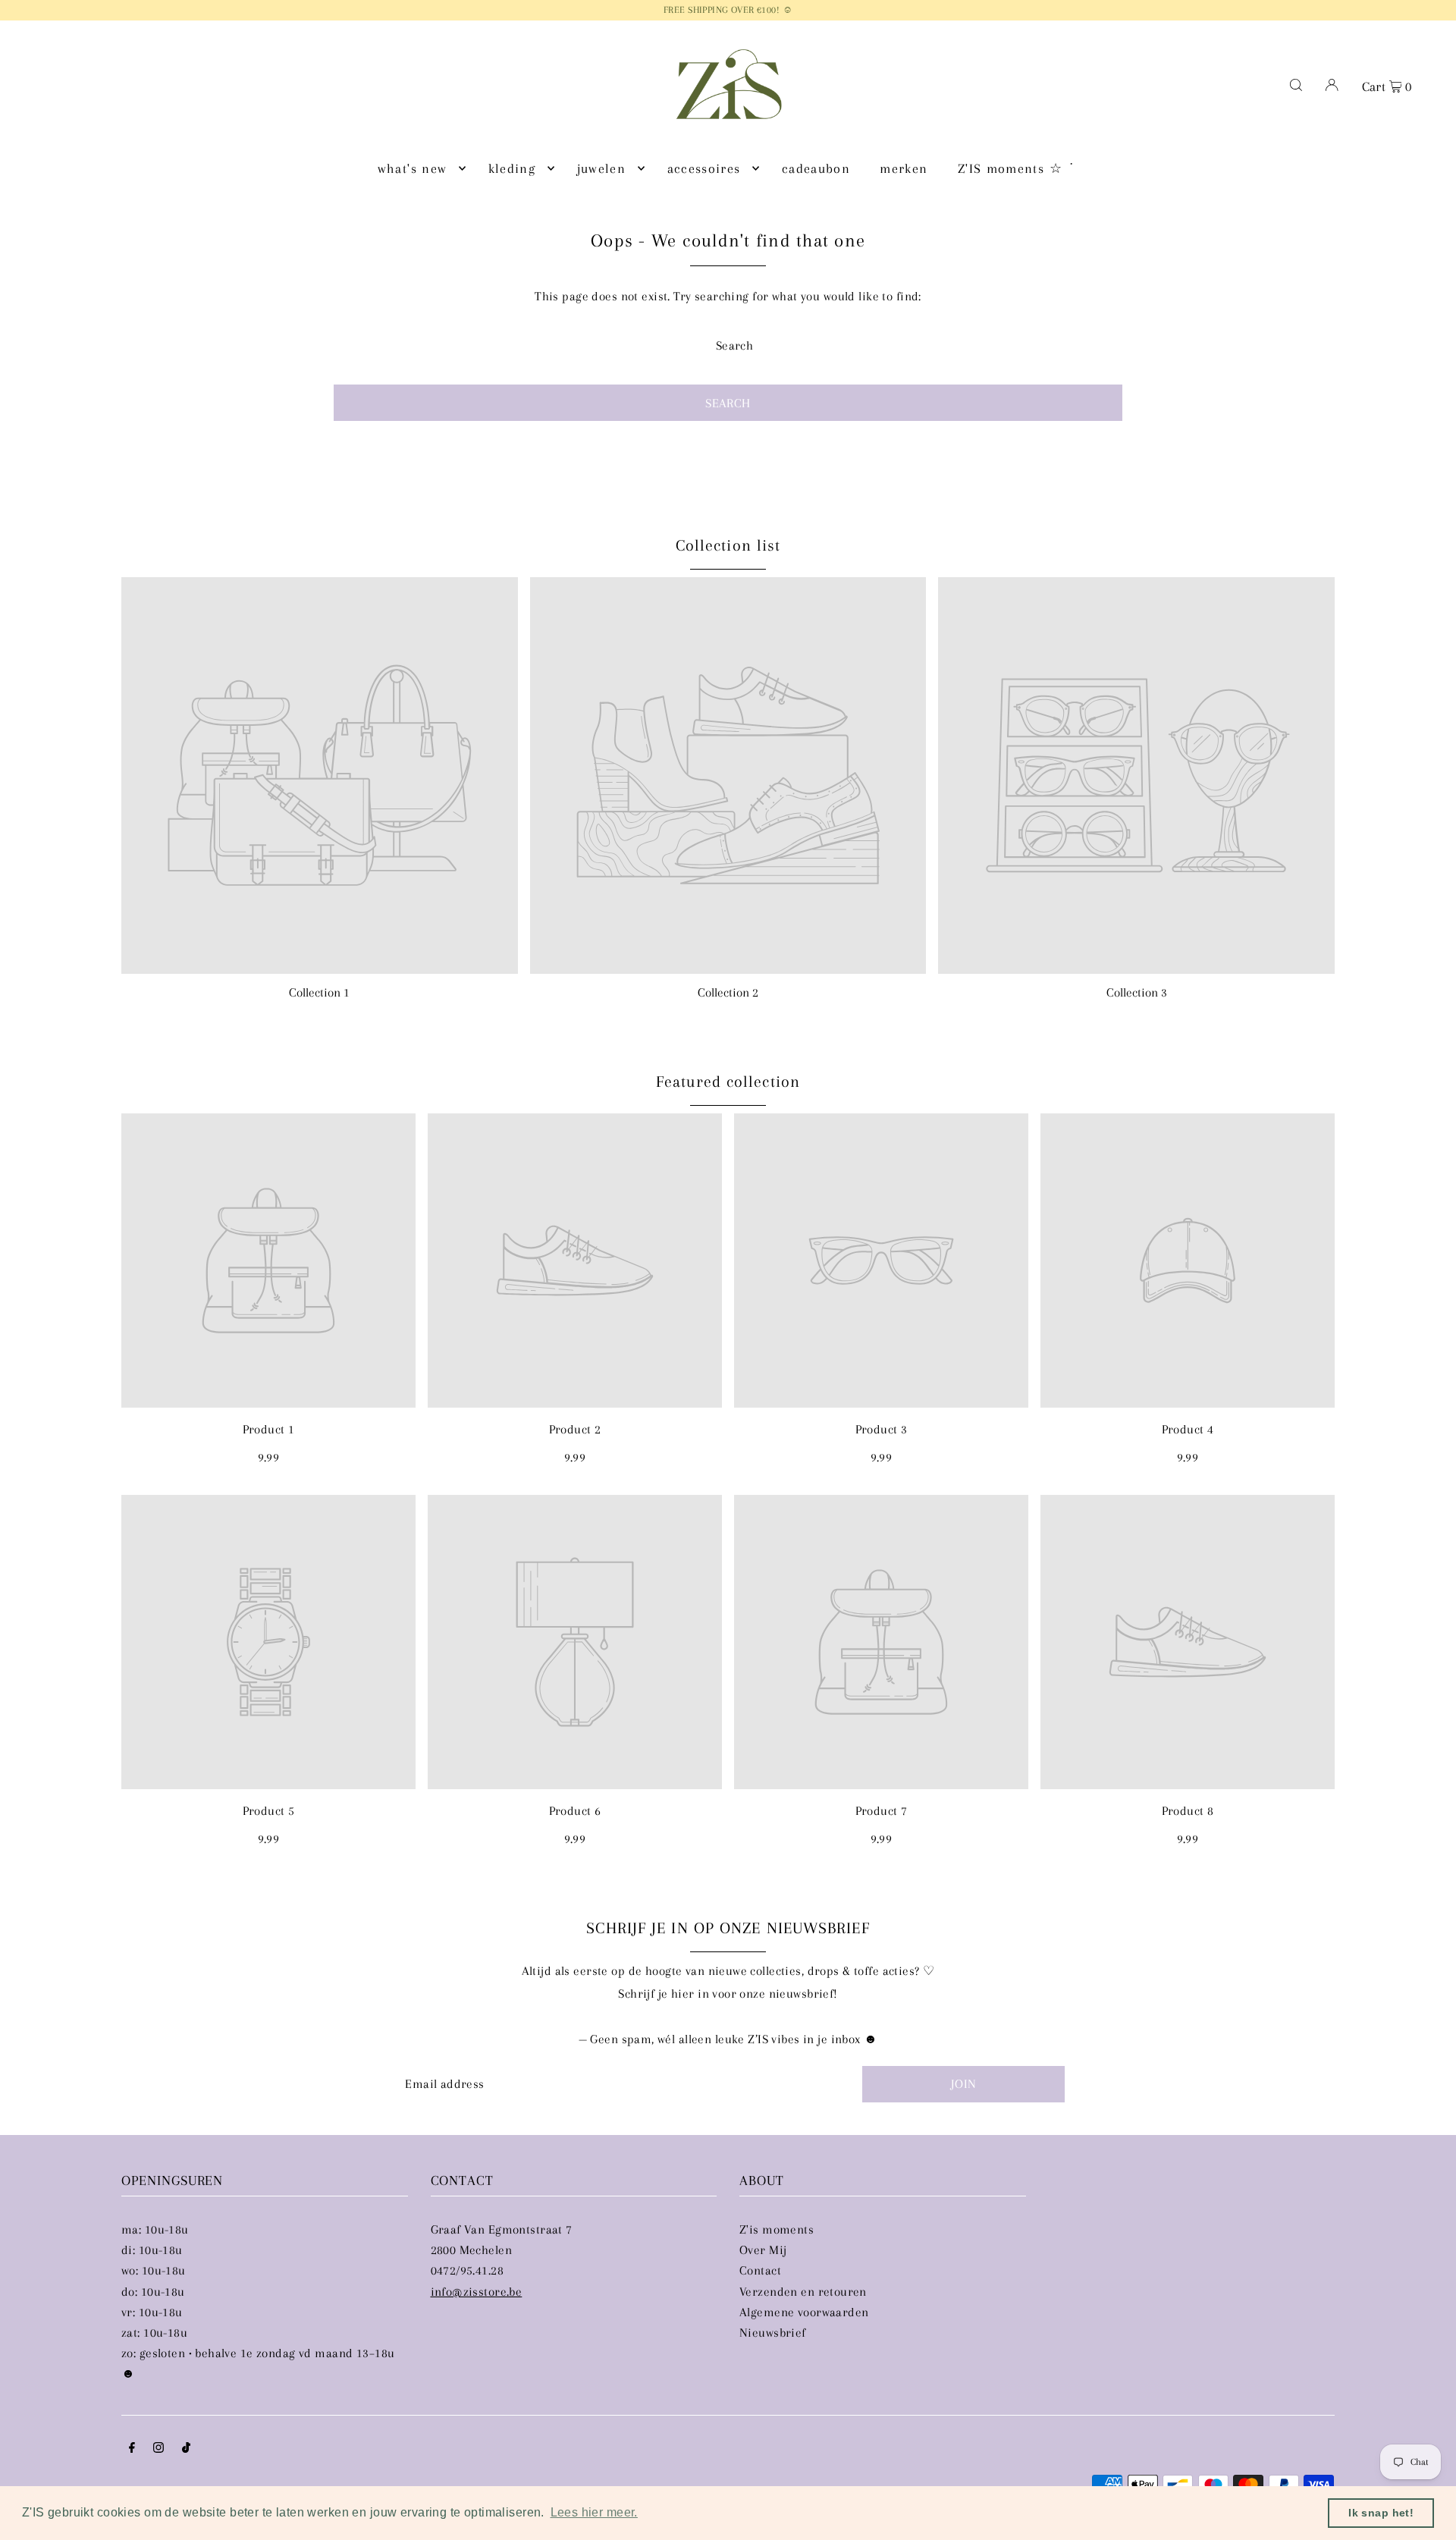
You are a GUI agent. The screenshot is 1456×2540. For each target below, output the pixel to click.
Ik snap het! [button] (1381, 2513)
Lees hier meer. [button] (594, 2512)
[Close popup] (1014, 1112)
